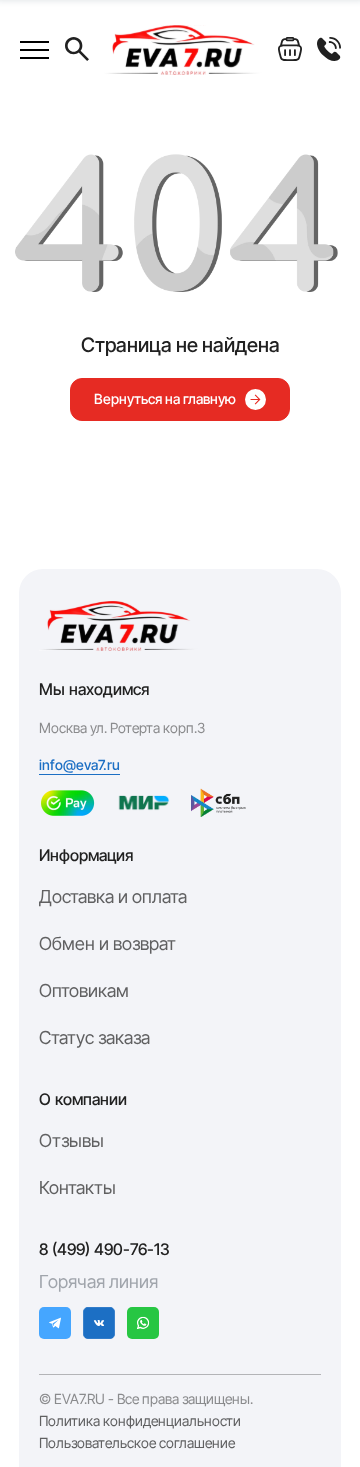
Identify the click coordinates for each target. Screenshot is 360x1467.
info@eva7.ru (79, 765)
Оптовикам (84, 990)
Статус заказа (94, 1037)
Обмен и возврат (107, 943)
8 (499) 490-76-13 (104, 1249)
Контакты (77, 1187)
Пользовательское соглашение (137, 1443)
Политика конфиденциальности (140, 1421)
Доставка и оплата (113, 896)
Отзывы (71, 1140)
